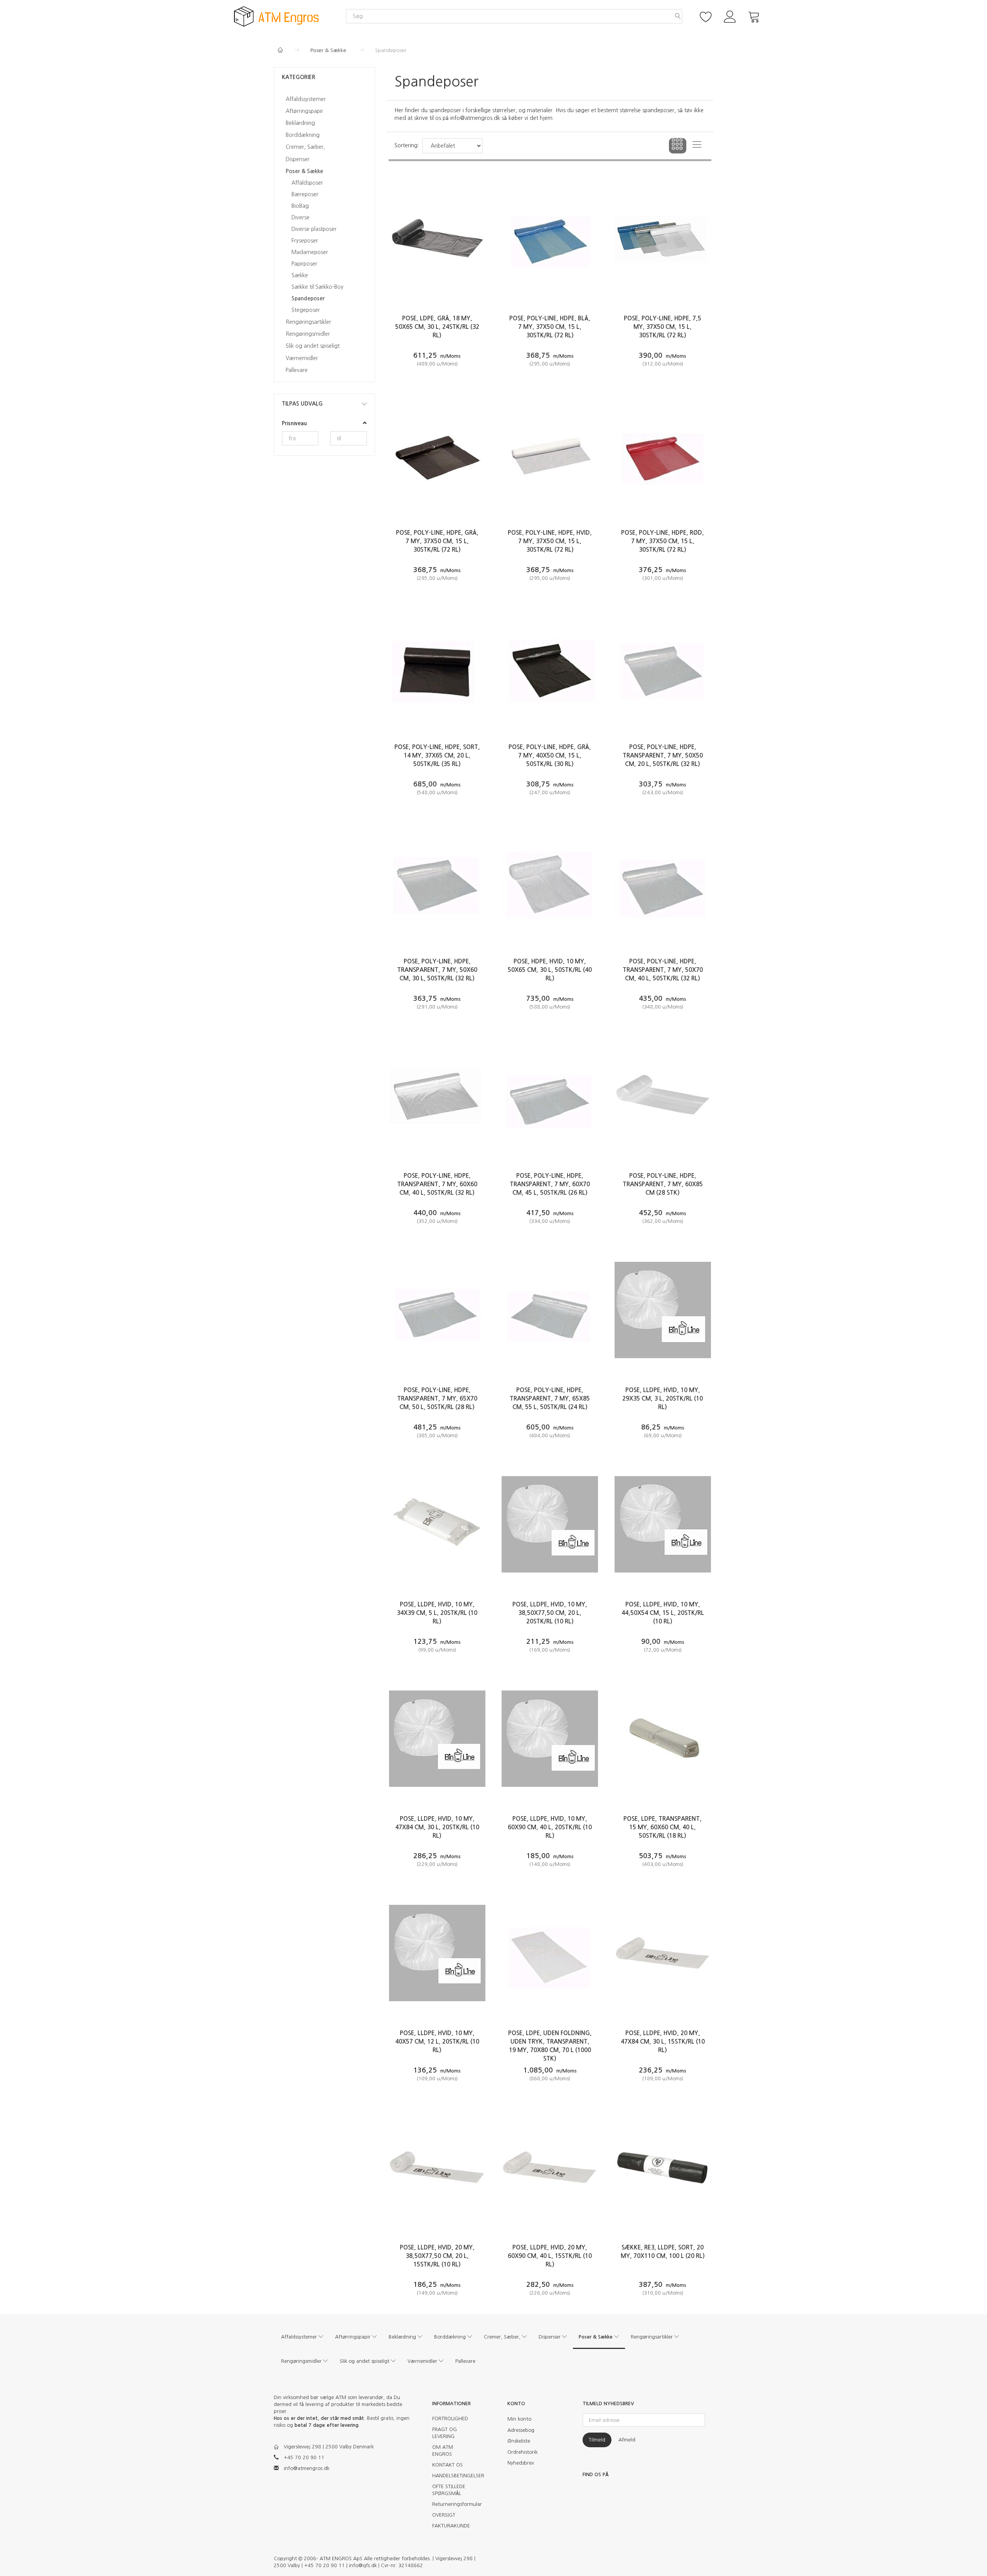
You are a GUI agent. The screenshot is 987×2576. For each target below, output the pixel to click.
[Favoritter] (706, 16)
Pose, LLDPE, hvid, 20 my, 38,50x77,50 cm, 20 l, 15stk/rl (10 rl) (437, 2256)
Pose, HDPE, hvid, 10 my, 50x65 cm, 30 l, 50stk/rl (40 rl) (550, 970)
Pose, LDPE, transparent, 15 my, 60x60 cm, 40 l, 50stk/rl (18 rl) (663, 1827)
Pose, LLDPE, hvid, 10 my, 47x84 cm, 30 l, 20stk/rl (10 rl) (437, 1827)
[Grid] (678, 146)
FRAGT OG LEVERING (445, 2433)
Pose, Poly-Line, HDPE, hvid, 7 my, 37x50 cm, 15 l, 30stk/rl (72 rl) (550, 541)
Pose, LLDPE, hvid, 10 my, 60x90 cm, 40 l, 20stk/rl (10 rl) (550, 1827)
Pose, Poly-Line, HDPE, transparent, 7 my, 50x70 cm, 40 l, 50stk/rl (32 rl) (663, 970)
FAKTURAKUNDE (451, 2526)
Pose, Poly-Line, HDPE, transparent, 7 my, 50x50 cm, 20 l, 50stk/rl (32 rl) (663, 755)
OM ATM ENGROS (443, 2451)
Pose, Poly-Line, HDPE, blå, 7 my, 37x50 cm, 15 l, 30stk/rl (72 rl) (550, 327)
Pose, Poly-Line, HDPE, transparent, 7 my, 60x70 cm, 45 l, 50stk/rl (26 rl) (550, 1184)
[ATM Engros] (276, 16)
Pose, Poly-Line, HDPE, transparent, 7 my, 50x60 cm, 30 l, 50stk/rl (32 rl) (437, 970)
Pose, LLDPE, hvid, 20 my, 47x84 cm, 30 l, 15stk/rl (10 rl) (663, 2041)
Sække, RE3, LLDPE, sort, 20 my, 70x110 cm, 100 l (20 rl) (663, 2252)
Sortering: (407, 145)
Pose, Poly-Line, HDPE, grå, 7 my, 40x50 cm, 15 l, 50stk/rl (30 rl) (550, 755)
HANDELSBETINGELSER (454, 2476)
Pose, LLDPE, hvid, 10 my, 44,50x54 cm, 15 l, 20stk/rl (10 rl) (663, 1613)
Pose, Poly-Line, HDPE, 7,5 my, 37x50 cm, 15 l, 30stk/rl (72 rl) (663, 327)
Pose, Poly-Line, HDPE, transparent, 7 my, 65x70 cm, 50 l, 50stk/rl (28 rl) (437, 1398)
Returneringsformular (454, 2504)
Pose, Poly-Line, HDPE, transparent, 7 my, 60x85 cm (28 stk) (663, 1184)
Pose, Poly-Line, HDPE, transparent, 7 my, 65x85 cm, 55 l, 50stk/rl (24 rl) (550, 1398)
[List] (697, 146)
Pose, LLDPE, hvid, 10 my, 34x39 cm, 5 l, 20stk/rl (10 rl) (437, 1613)
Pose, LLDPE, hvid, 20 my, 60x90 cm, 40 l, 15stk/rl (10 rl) (550, 2256)
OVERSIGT (444, 2515)
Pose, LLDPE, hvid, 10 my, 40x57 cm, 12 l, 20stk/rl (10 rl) (437, 2041)
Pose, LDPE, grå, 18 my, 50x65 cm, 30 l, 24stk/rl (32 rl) (437, 327)
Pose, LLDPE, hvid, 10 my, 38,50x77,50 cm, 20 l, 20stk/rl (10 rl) (550, 1613)
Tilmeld (597, 2440)
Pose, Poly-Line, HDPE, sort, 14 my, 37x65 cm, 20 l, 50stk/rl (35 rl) (437, 755)
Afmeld (627, 2440)
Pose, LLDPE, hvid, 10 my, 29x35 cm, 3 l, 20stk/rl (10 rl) (663, 1398)
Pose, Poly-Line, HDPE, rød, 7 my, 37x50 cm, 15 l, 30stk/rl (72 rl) (663, 541)
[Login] (730, 16)
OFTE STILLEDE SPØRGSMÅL (449, 2490)
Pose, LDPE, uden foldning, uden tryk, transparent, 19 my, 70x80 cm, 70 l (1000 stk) (550, 2046)
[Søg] (678, 16)
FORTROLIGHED (450, 2419)
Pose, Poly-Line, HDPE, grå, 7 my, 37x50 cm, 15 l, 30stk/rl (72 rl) (437, 541)
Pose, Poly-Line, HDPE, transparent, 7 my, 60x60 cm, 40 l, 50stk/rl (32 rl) (437, 1184)
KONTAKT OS (447, 2465)
